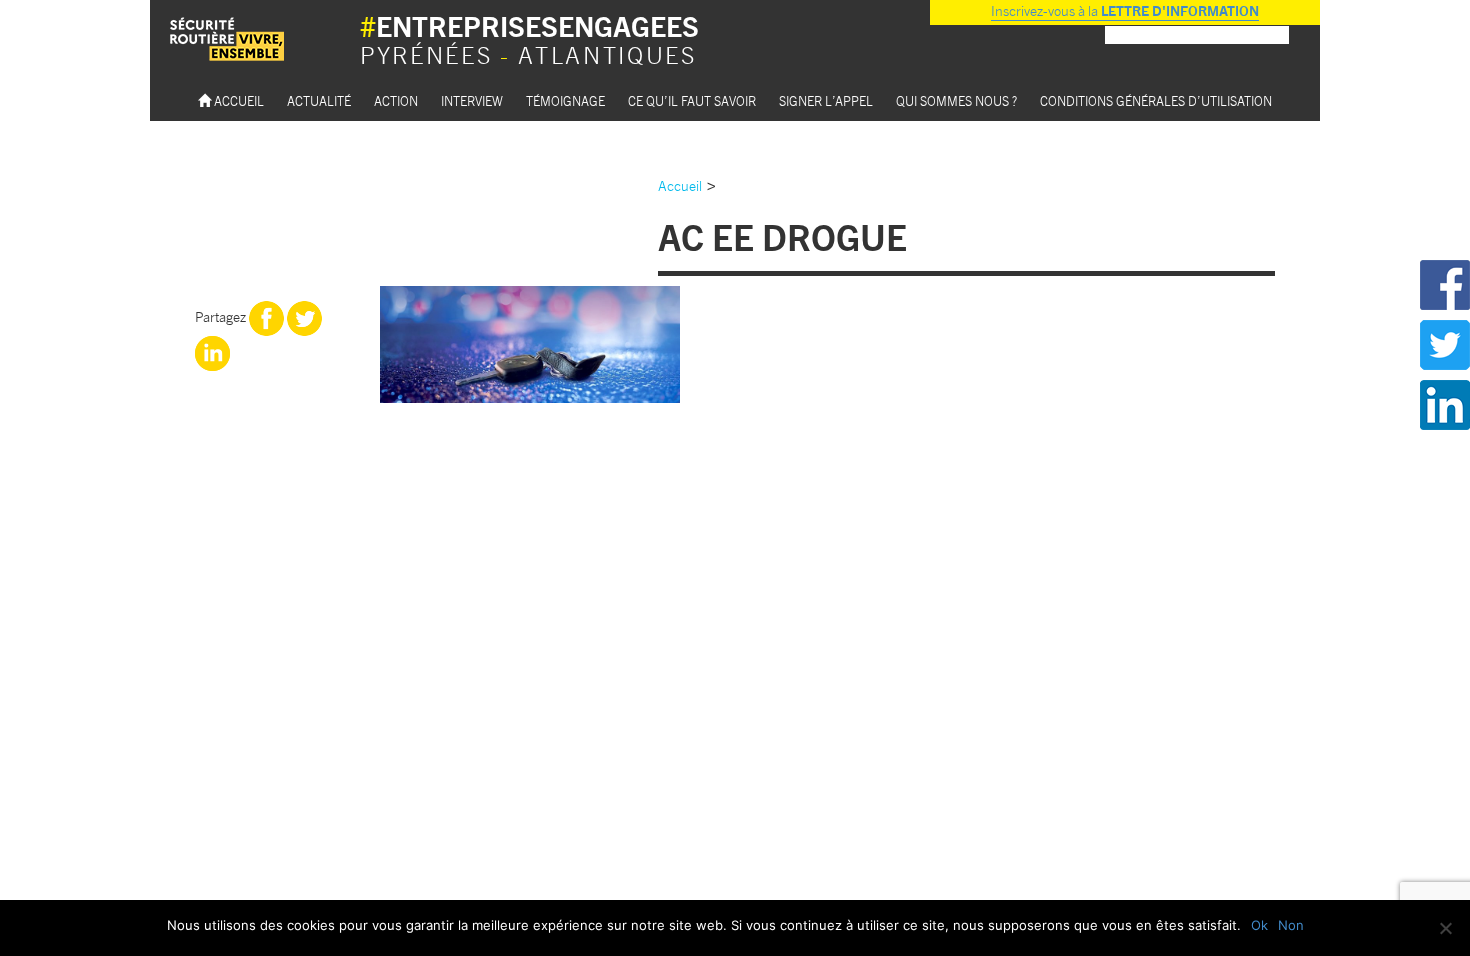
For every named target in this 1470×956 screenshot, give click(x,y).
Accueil (237, 100)
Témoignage (565, 100)
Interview (472, 100)
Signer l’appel (826, 100)
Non (1291, 925)
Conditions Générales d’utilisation (1156, 100)
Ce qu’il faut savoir (692, 100)
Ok (1259, 925)
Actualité (319, 100)
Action (396, 100)
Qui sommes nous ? (956, 100)
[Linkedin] (212, 351)
